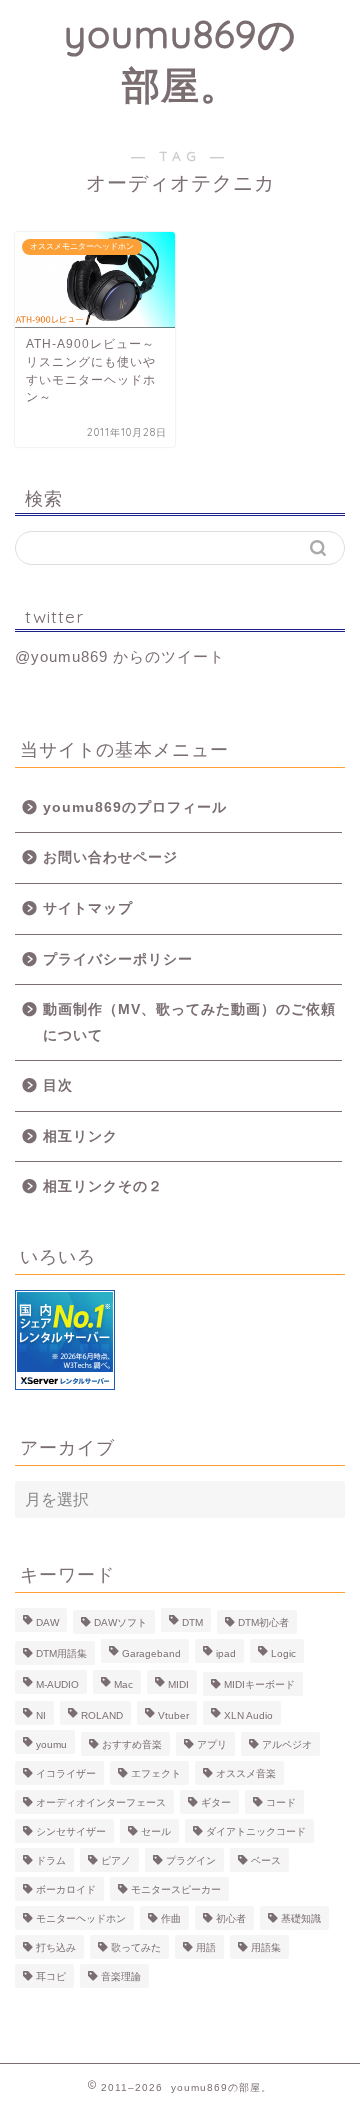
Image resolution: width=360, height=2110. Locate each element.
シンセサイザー (71, 1831)
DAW (47, 1622)
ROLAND (102, 1715)
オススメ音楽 (246, 1773)
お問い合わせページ (110, 857)
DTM (192, 1622)
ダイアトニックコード (256, 1831)
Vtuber (173, 1715)
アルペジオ (287, 1744)
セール (156, 1831)
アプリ (212, 1744)
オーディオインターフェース (101, 1802)
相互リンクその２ (103, 1186)
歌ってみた (136, 1947)
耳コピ (51, 1976)
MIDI (178, 1684)
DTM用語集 (61, 1653)
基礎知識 (301, 1918)
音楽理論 (121, 1976)
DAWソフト (120, 1622)
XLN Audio (248, 1715)
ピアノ (116, 1860)
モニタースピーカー (176, 1889)
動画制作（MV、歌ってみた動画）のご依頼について (189, 1022)
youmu (51, 1744)
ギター (216, 1802)
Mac (123, 1684)
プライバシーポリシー (118, 959)
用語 (206, 1947)
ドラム (51, 1860)
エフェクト (156, 1773)
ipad (226, 1653)
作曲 (171, 1918)
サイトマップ (88, 908)
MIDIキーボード (259, 1684)
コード (281, 1802)
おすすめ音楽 (132, 1744)
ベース (266, 1860)
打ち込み (56, 1947)
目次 (58, 1085)
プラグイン (191, 1860)
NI (41, 1715)
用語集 (266, 1947)
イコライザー (66, 1773)
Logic (283, 1653)
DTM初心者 (263, 1622)
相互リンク (80, 1136)
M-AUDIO (57, 1684)
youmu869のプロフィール (135, 807)
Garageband (151, 1653)
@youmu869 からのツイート (120, 656)
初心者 (231, 1918)
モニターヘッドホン (81, 1918)
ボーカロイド (66, 1889)
